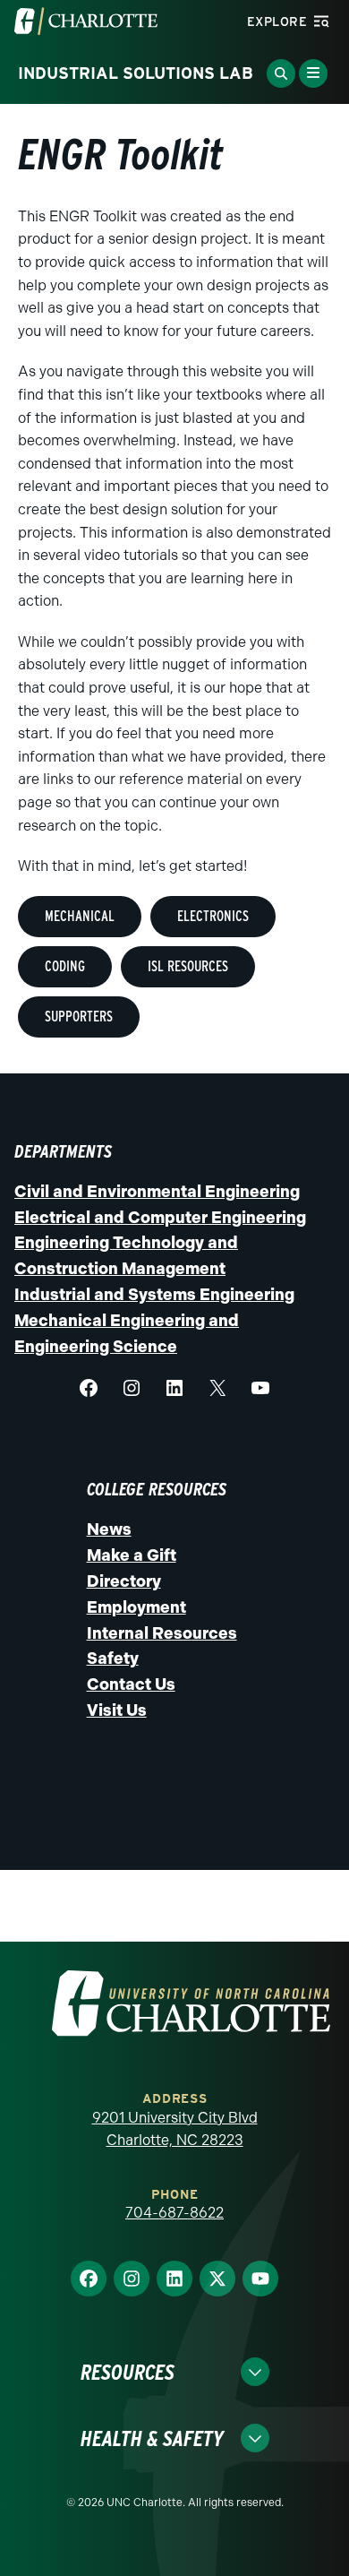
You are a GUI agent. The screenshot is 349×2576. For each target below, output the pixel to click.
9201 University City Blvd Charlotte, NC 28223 (175, 2129)
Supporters (79, 1017)
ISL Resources (188, 966)
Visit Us (117, 1710)
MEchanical (80, 916)
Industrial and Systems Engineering (154, 1295)
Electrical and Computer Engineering (160, 1218)
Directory (124, 1581)
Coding (65, 966)
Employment (136, 1607)
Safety (113, 1658)
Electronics (213, 916)
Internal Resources (162, 1633)
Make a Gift (132, 1555)
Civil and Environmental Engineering (157, 1192)
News (109, 1529)
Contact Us (131, 1684)
